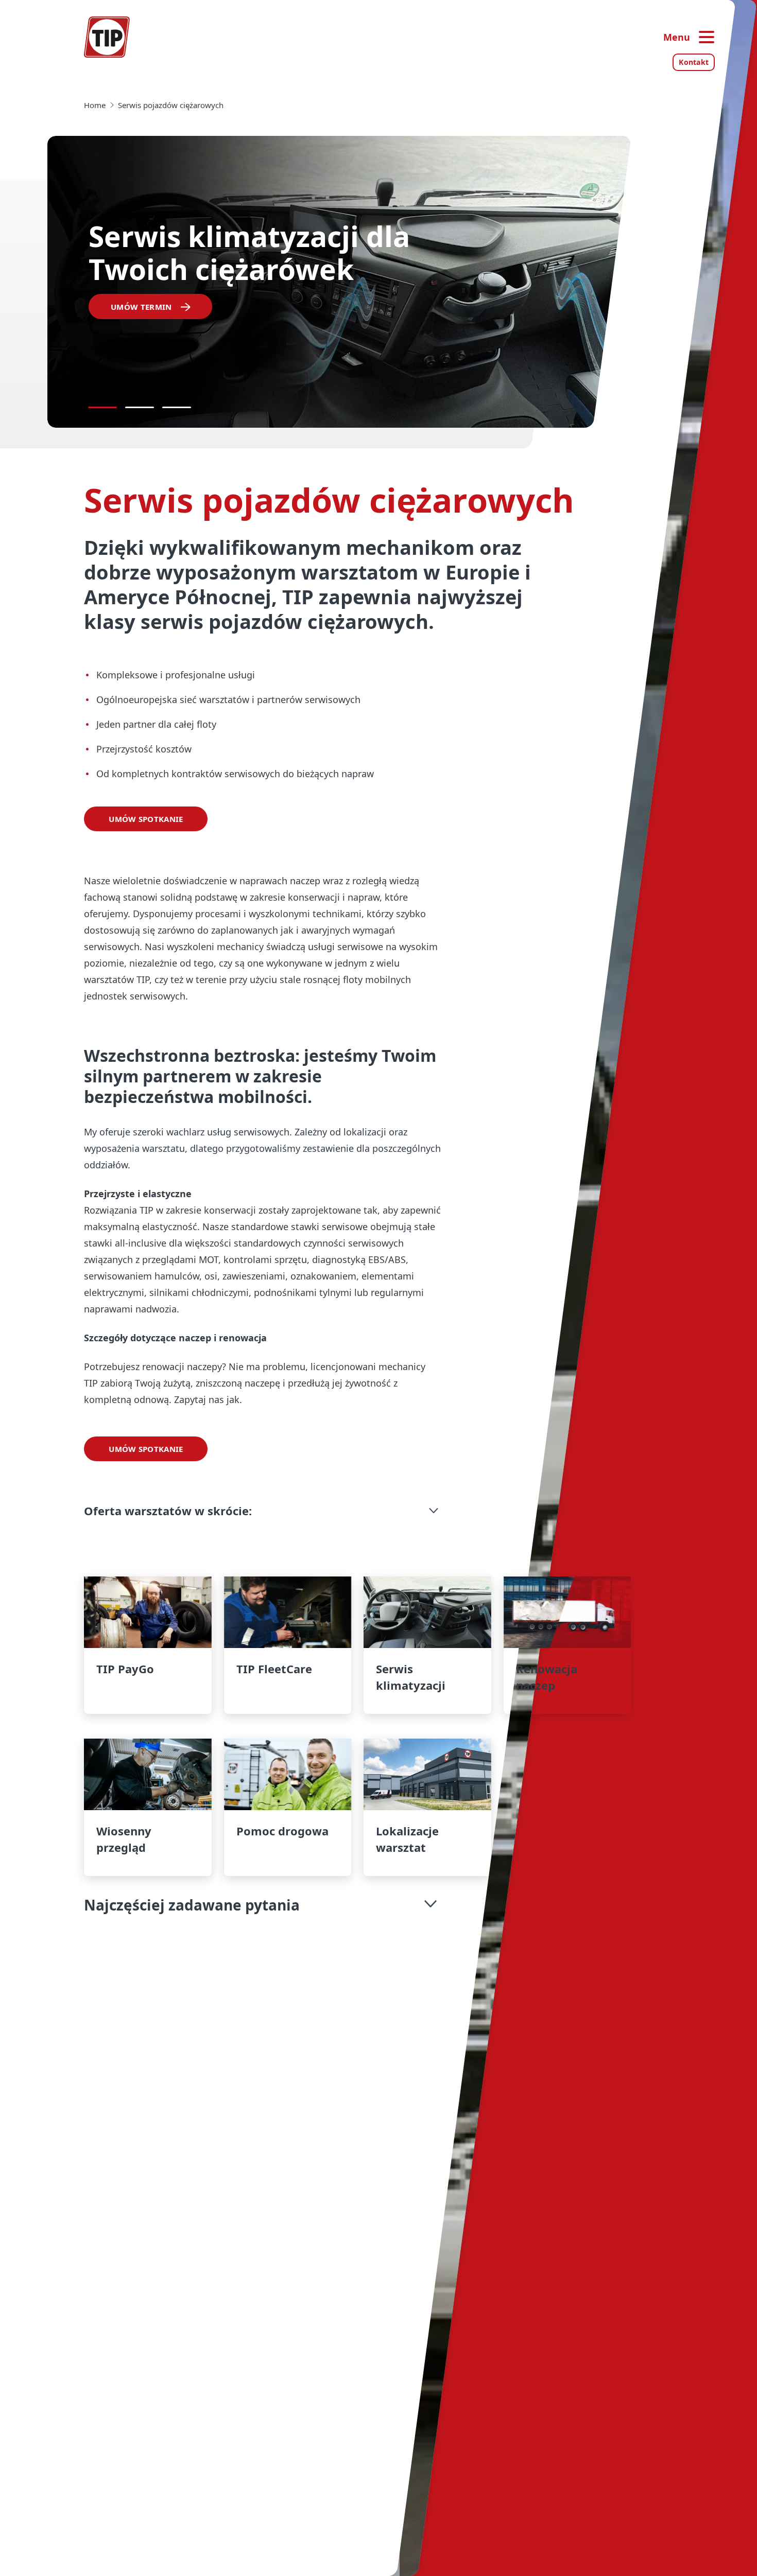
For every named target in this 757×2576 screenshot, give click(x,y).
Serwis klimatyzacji (427, 1645)
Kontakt (694, 62)
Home (95, 105)
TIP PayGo (148, 1645)
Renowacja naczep (567, 1645)
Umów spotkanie (146, 819)
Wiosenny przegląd (148, 1807)
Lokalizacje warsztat (427, 1807)
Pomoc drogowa (288, 1807)
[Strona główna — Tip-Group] (107, 37)
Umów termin (141, 307)
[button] (263, 1511)
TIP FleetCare (288, 1645)
